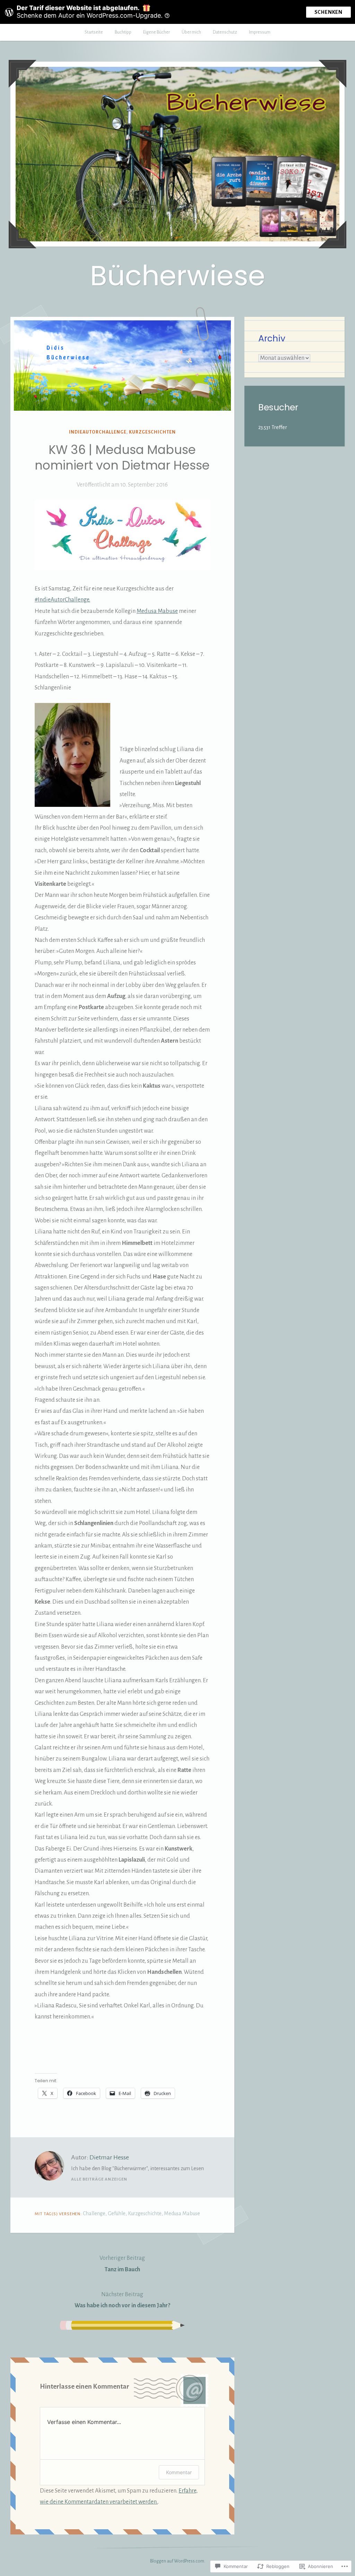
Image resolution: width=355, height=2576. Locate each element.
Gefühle (117, 2213)
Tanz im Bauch (122, 2264)
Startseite (94, 32)
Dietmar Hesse (109, 2157)
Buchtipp (123, 32)
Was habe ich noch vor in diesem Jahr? (122, 2300)
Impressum (260, 32)
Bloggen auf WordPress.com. (178, 2561)
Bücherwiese (178, 276)
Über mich (191, 32)
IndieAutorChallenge (98, 432)
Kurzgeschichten (152, 432)
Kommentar (179, 2472)
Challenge (94, 2213)
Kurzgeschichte (145, 2213)
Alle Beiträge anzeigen (99, 2179)
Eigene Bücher (157, 32)
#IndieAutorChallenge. (62, 600)
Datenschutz (225, 32)
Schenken (328, 12)
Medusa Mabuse (157, 611)
